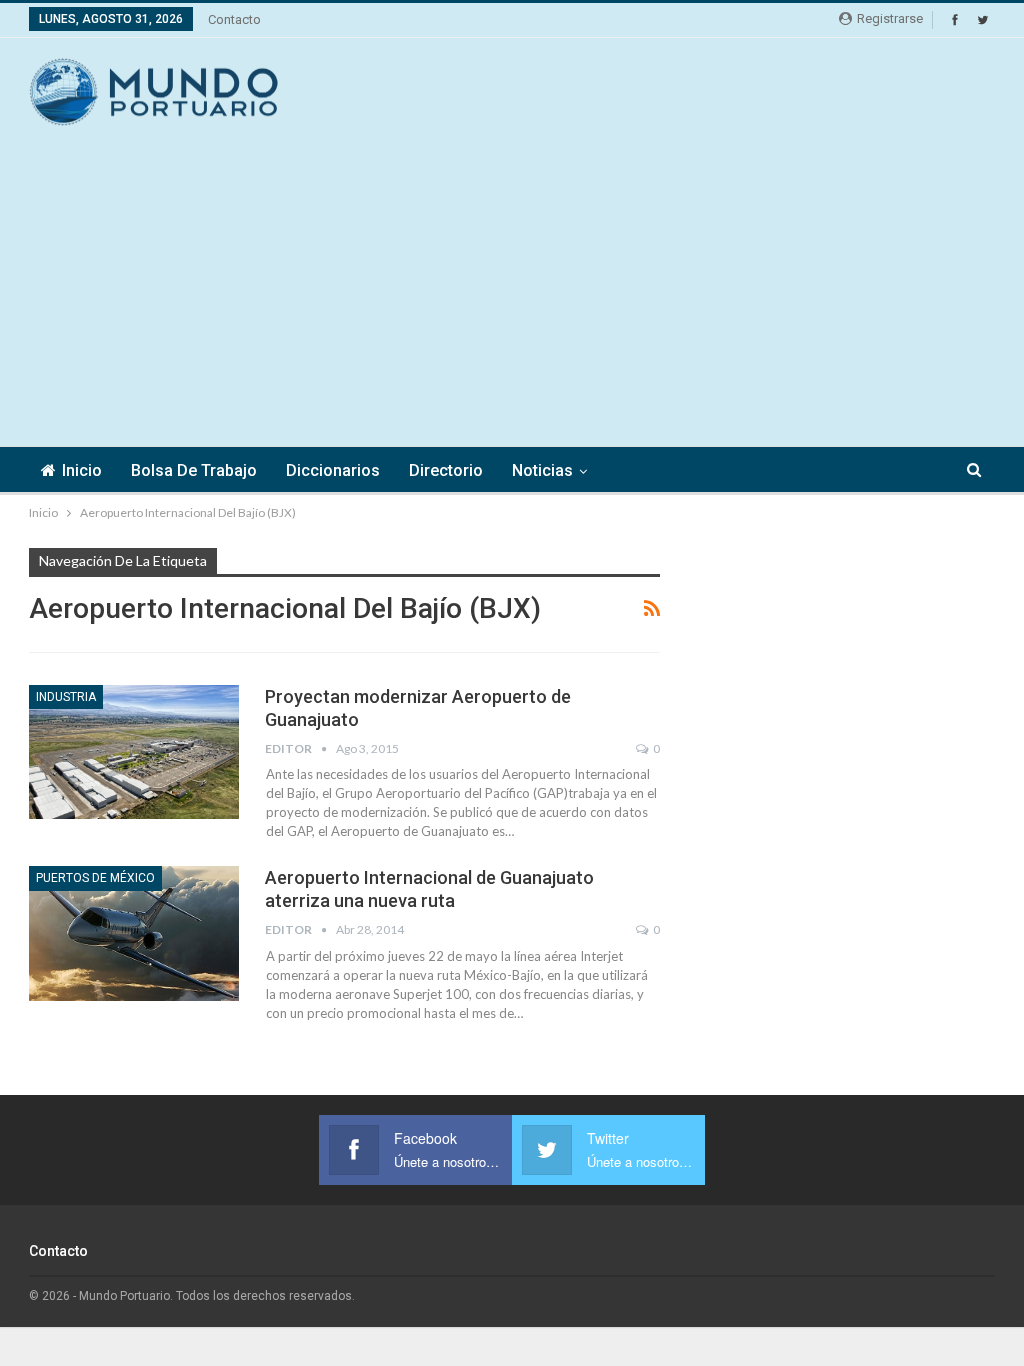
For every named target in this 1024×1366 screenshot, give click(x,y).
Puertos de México (95, 878)
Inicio (82, 470)
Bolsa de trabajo (194, 470)
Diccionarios (333, 470)
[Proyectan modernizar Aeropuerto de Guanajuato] (134, 752)
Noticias (542, 470)
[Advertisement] (761, 89)
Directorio (446, 470)
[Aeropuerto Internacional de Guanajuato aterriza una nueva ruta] (134, 933)
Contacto (234, 19)
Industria (66, 697)
